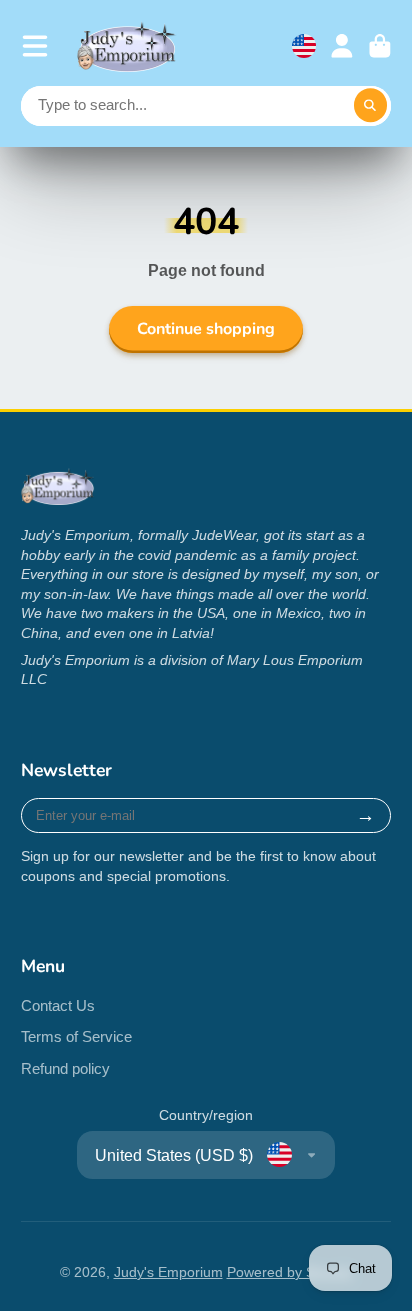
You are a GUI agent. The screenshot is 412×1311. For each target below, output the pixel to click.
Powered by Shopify (290, 1272)
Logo (127, 46)
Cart (380, 46)
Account (342, 46)
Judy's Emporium (168, 1272)
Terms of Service (76, 1036)
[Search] (371, 106)
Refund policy (65, 1068)
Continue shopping (206, 329)
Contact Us (58, 1005)
